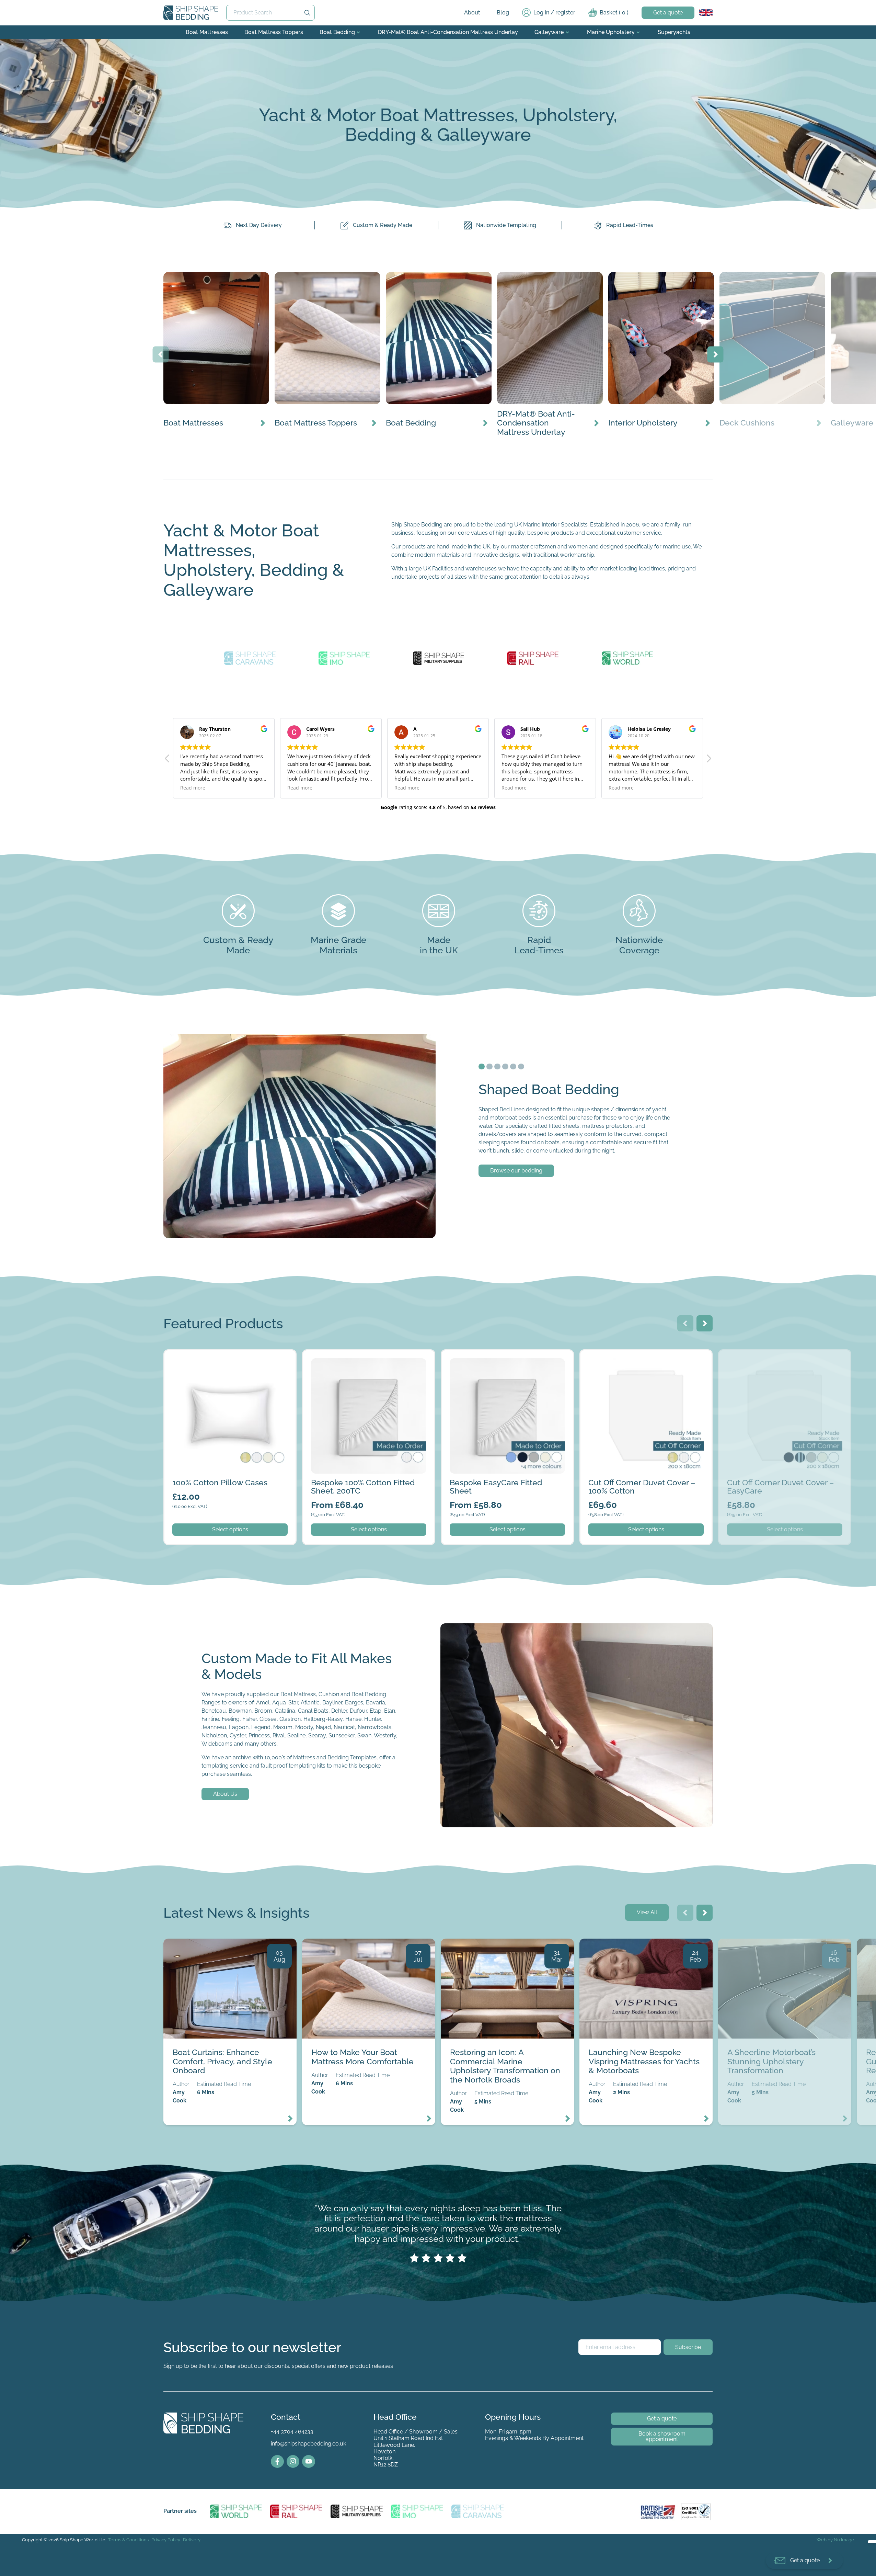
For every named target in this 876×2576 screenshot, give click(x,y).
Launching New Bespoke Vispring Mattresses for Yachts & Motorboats (641, 1947)
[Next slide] (716, 354)
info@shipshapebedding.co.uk (308, 2444)
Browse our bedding (516, 1171)
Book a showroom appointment (662, 2436)
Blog (503, 13)
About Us (225, 1794)
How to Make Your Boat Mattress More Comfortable (368, 1943)
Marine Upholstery (611, 32)
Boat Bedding (337, 32)
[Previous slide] (161, 354)
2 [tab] (489, 1067)
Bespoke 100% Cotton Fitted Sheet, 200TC (356, 1354)
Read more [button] (193, 788)
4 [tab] (505, 1067)
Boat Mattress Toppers (274, 32)
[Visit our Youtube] (309, 2462)
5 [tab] (513, 1067)
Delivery (192, 2540)
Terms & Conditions (128, 2540)
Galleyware (549, 32)
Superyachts (674, 32)
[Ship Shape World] (236, 2511)
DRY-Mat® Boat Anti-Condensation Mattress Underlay (448, 32)
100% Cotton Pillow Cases (197, 1354)
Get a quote (668, 13)
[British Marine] (659, 2511)
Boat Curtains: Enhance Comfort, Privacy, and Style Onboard (228, 1947)
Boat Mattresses (207, 32)
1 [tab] (482, 1067)
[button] (168, 760)
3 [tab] (497, 1067)
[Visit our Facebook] (277, 2462)
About (472, 13)
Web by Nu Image (835, 2540)
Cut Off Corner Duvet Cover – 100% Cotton (634, 1354)
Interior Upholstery (632, 276)
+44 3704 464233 (292, 2432)
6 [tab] (521, 1067)
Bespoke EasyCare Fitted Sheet (481, 1354)
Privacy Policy (166, 2540)
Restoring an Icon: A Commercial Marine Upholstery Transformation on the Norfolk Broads (506, 1947)
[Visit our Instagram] (293, 2462)
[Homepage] (191, 13)
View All (647, 1912)
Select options (230, 1529)
